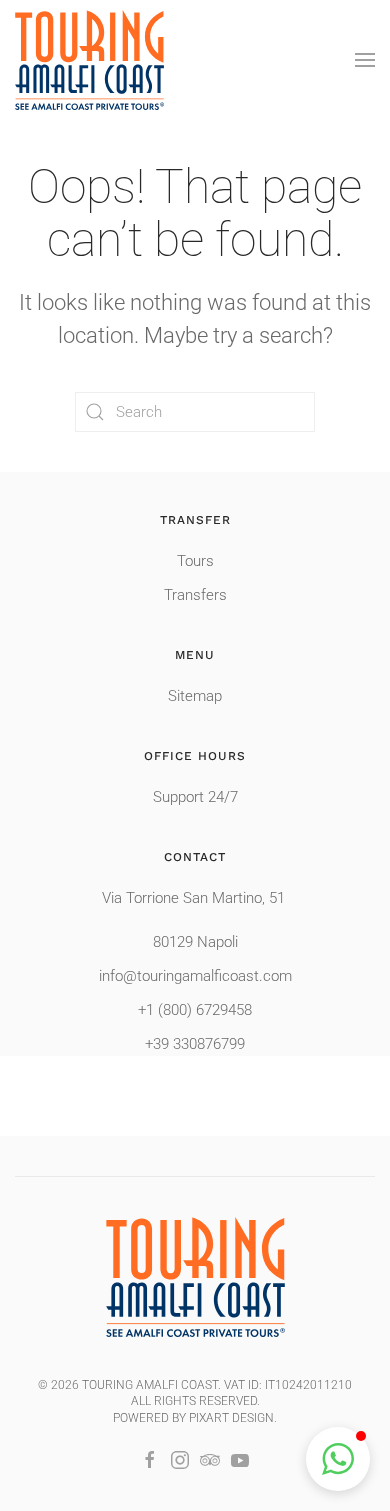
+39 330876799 (195, 1044)
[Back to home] (89, 60)
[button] (365, 60)
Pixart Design (231, 1418)
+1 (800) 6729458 (195, 1010)
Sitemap (195, 696)
